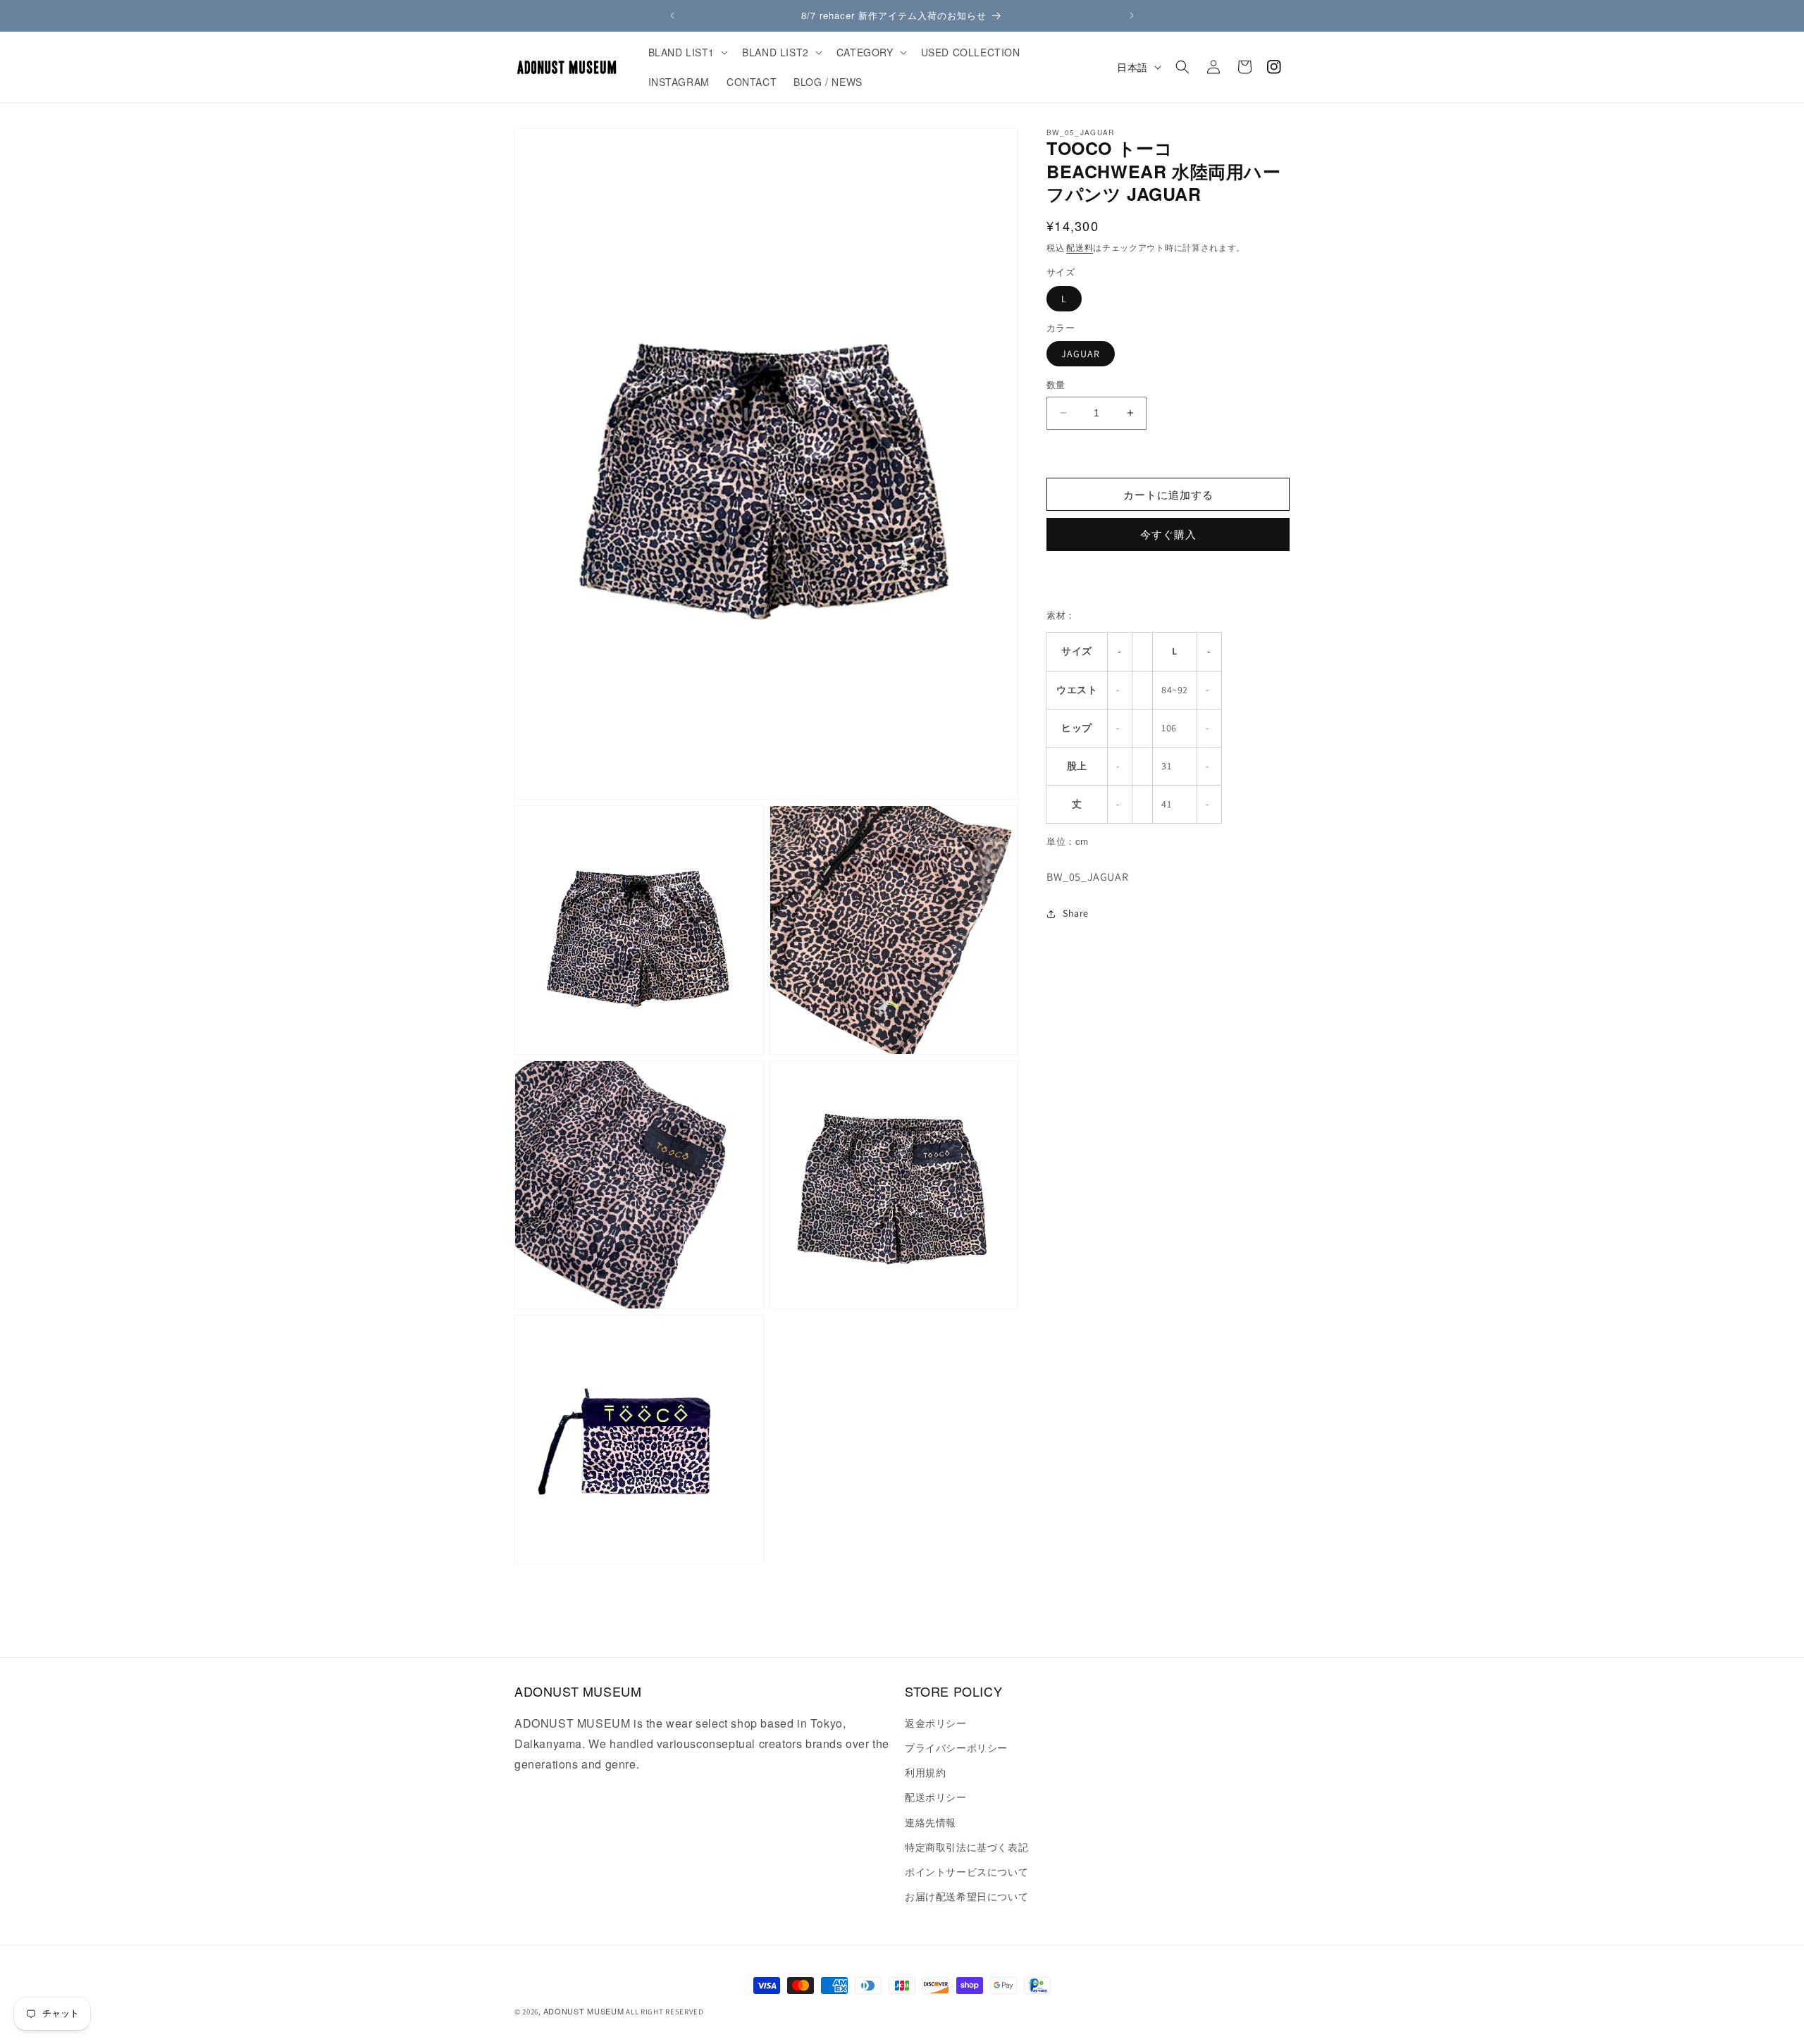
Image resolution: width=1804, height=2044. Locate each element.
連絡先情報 (931, 1822)
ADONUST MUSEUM (584, 2011)
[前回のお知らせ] (672, 16)
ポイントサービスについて (966, 1871)
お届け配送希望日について (966, 1896)
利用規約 (925, 1772)
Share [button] (1076, 913)
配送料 (1080, 247)
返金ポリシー (936, 1723)
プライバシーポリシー (956, 1747)
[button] (687, 52)
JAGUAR (1081, 354)
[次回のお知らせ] (1132, 16)
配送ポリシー (936, 1797)
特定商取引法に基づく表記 (966, 1847)
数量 (1056, 385)
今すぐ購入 (1168, 535)
